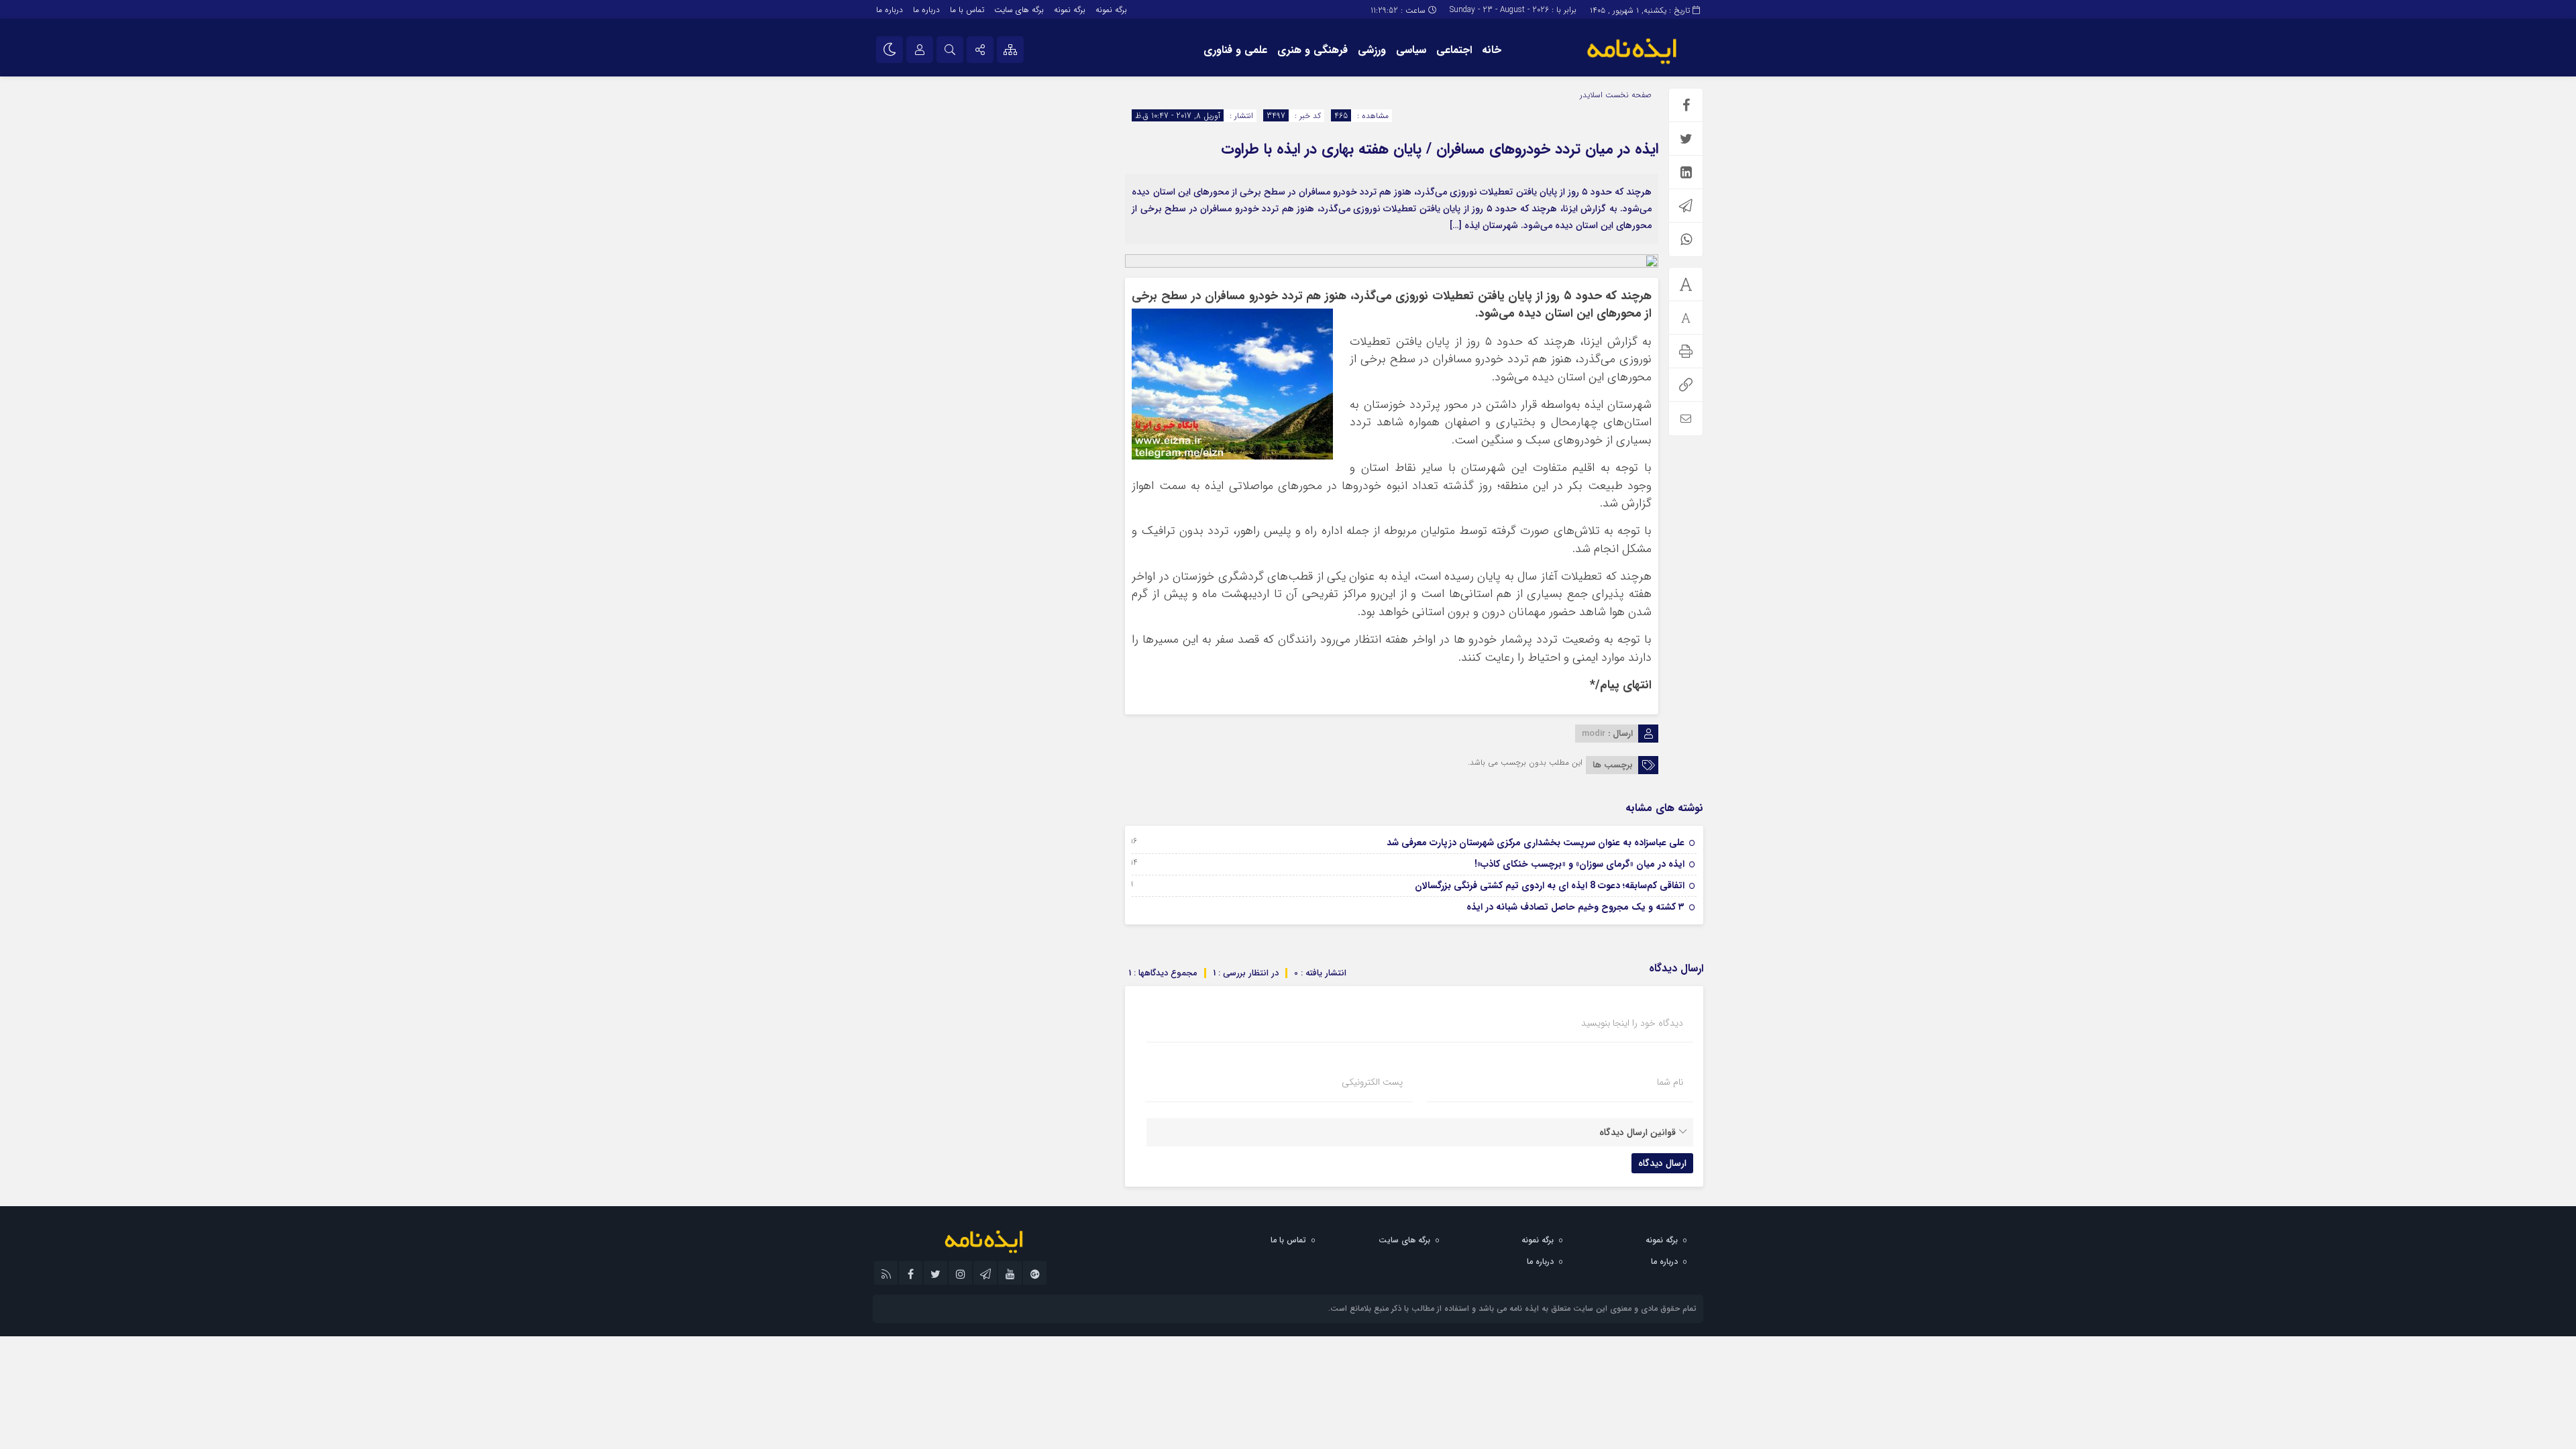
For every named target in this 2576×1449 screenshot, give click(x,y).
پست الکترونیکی (1372, 1082)
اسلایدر (1591, 95)
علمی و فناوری (1235, 50)
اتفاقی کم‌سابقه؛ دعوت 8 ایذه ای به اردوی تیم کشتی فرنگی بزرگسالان (1550, 885)
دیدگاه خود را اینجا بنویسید (1632, 1023)
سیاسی (1411, 50)
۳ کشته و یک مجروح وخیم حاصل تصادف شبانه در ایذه (1575, 907)
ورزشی (1372, 50)
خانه (1492, 50)
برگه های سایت (1019, 10)
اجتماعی (1454, 50)
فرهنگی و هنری (1312, 50)
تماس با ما (967, 10)
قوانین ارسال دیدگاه (1638, 1132)
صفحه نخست (1627, 95)
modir (1594, 734)
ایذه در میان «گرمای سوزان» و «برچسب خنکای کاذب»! (1579, 864)
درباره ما (926, 10)
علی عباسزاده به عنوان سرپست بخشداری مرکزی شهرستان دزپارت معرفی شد (1536, 843)
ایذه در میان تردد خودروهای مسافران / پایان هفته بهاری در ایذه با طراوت (1440, 149)
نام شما (1670, 1082)
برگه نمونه (1111, 10)
